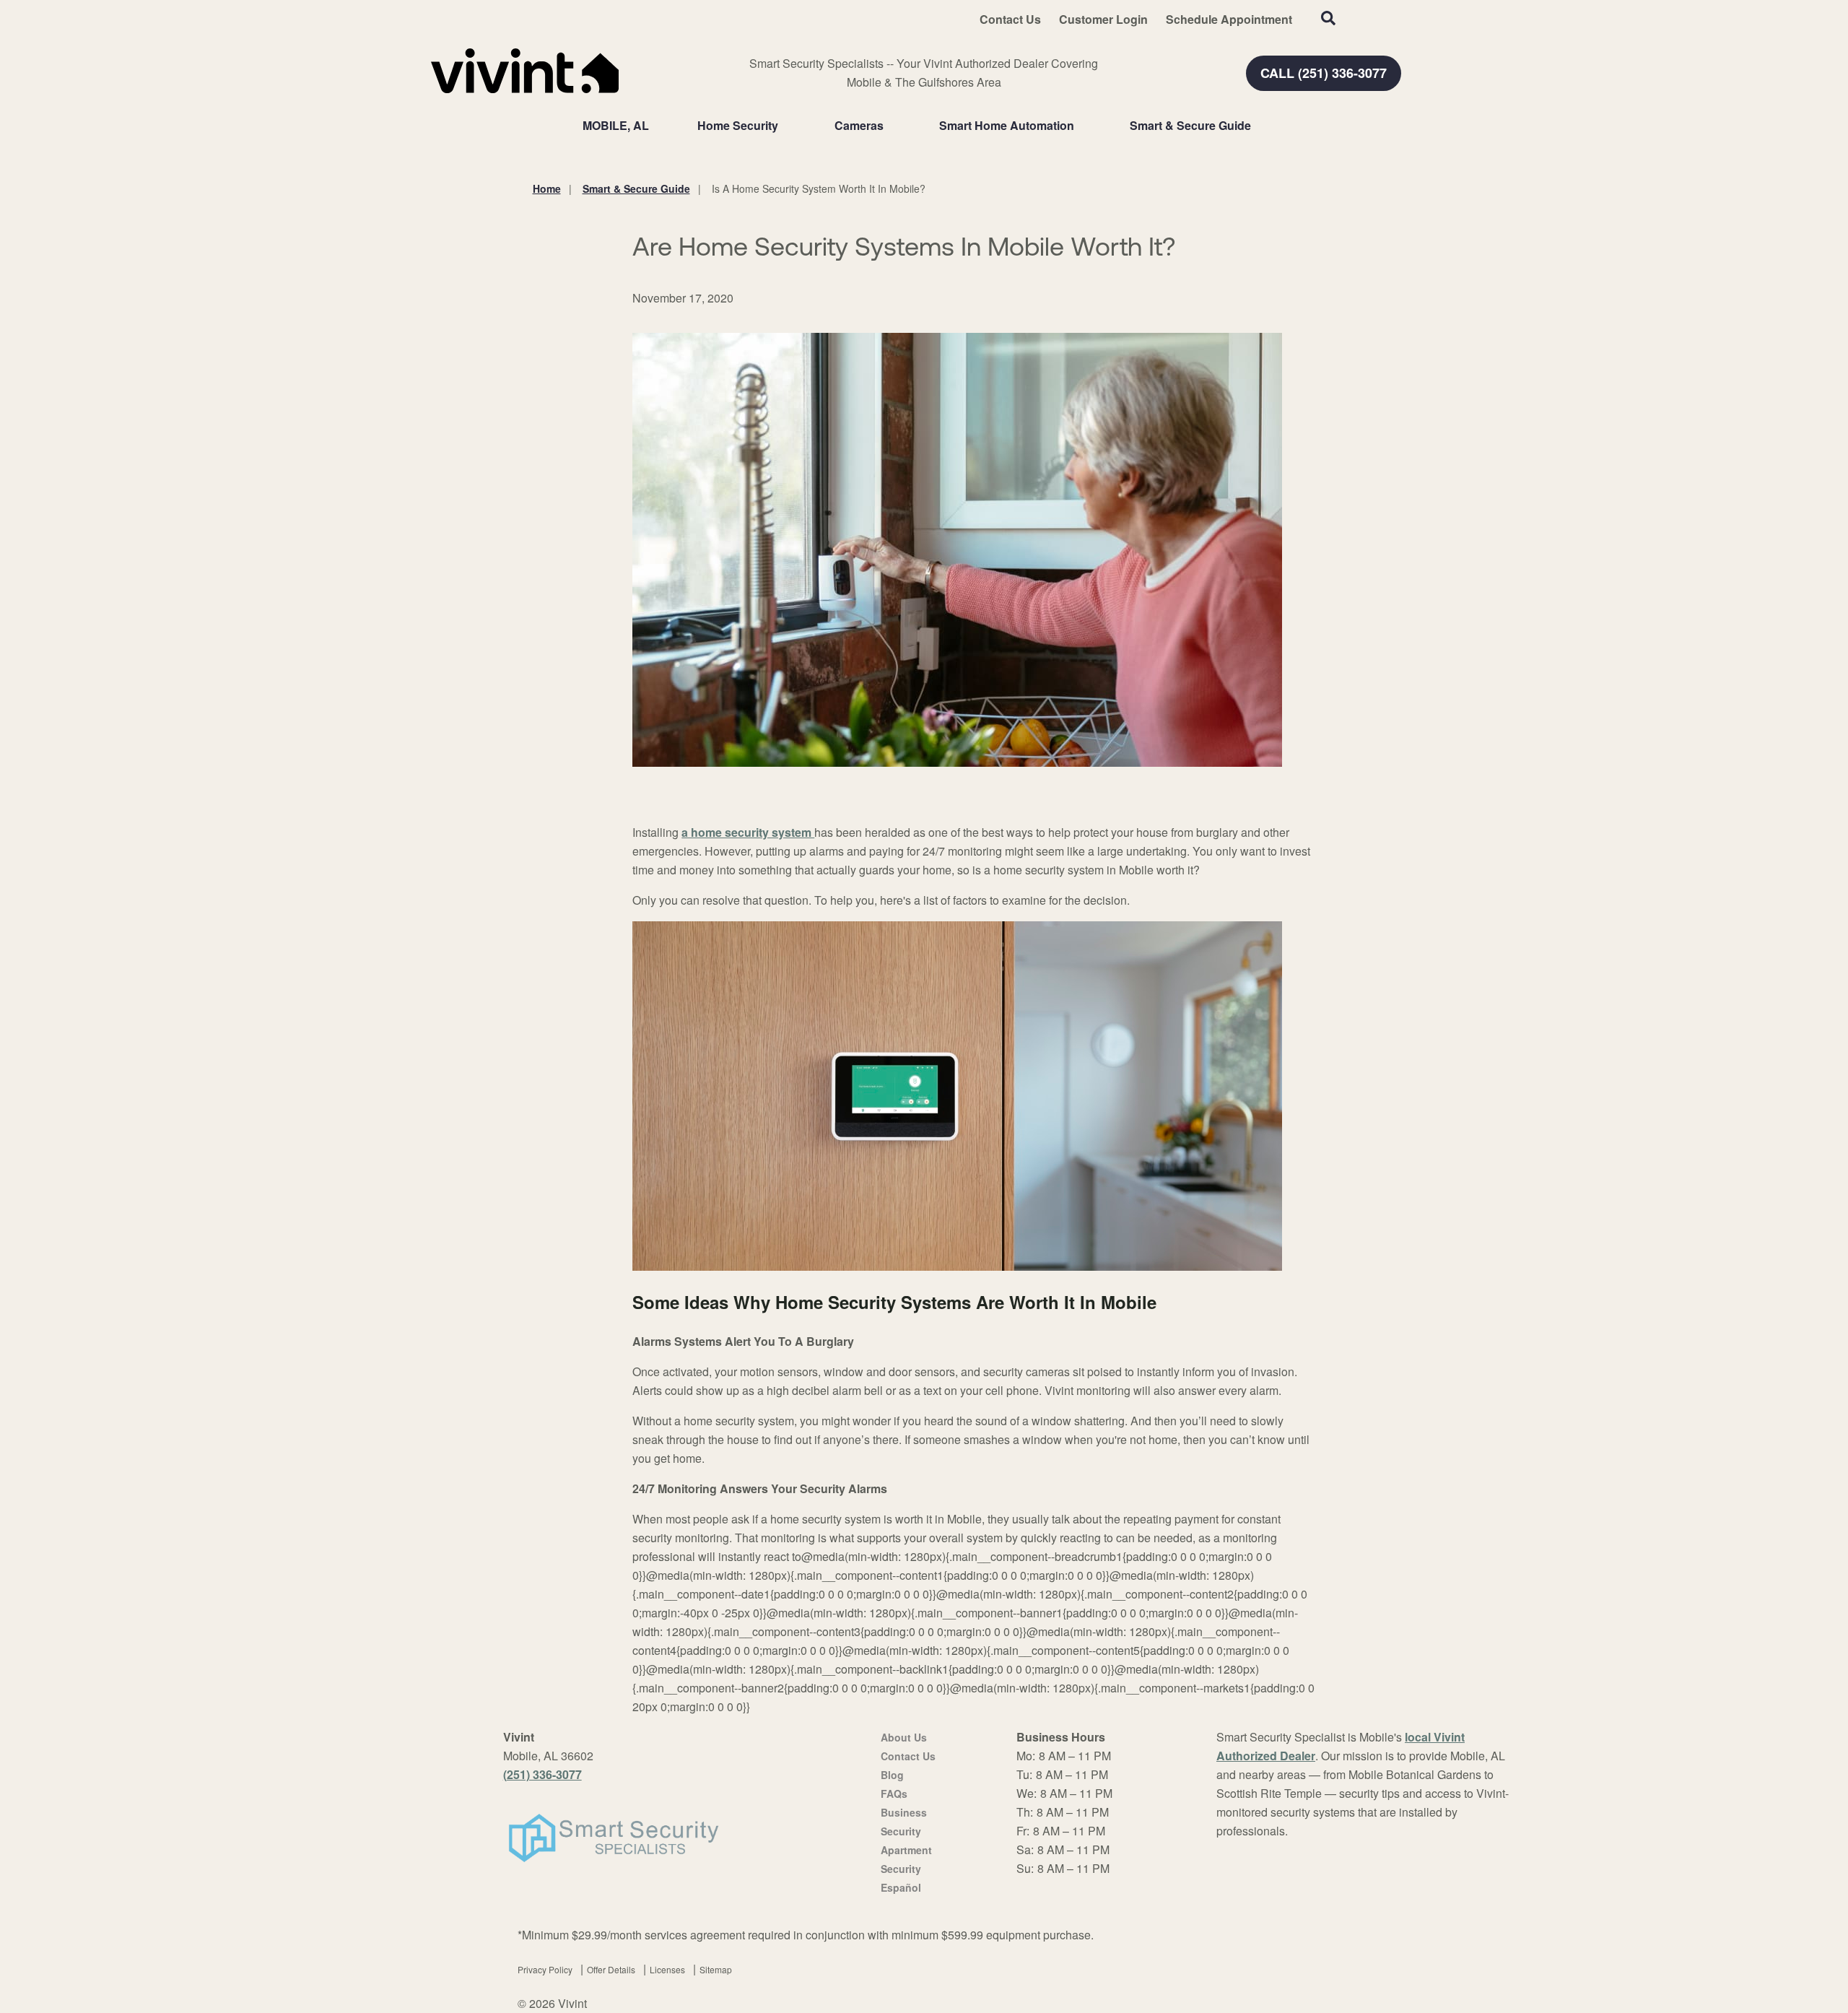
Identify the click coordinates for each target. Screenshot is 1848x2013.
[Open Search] (1328, 18)
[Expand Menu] (785, 126)
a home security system (748, 832)
